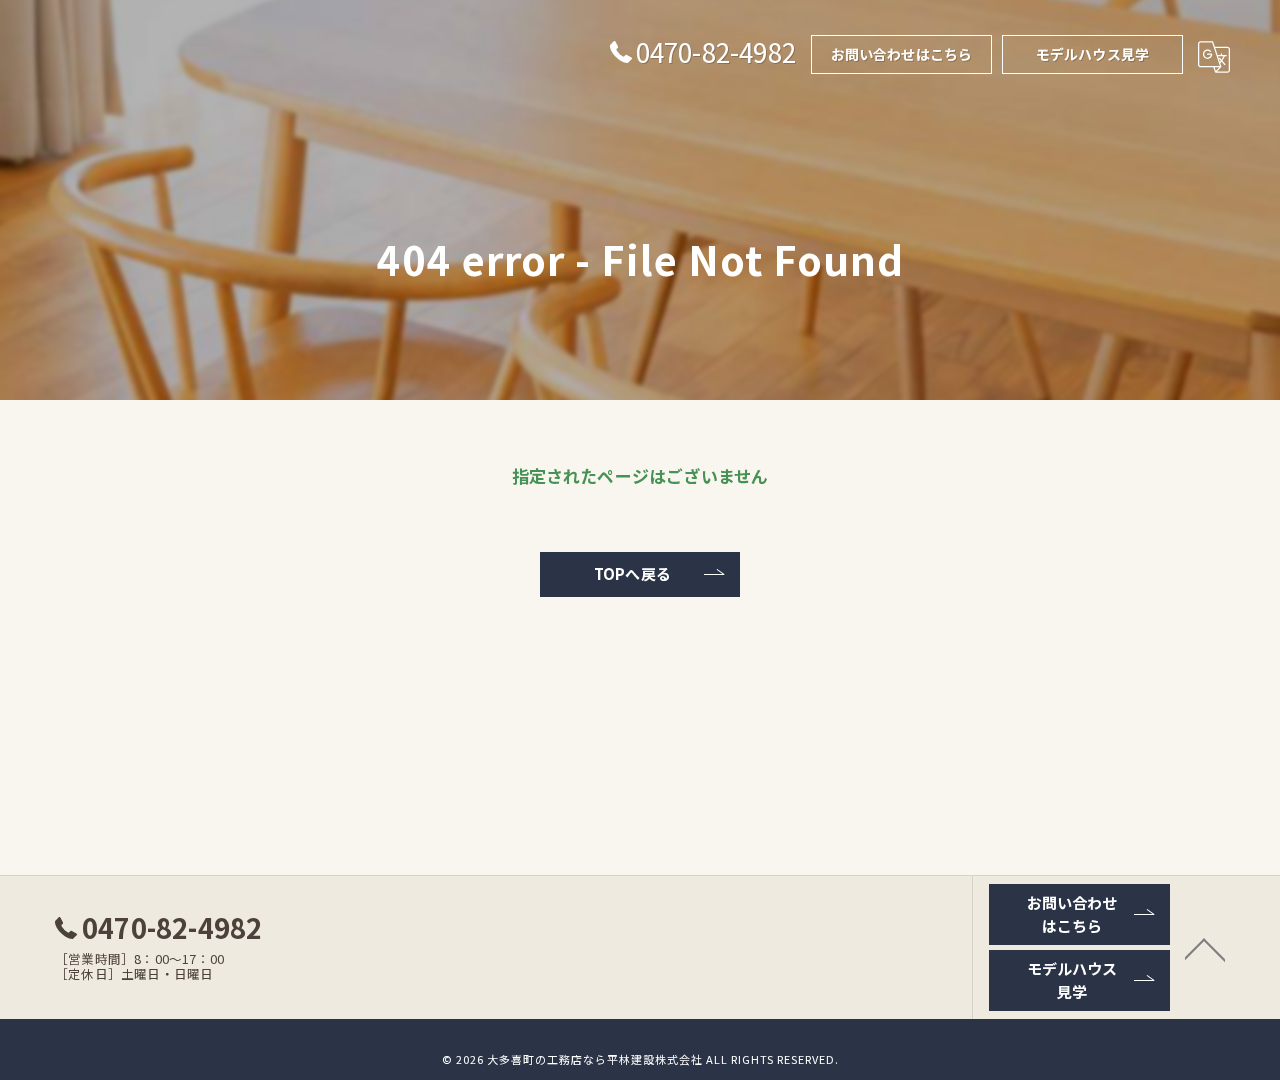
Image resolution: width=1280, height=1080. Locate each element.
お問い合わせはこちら (902, 54)
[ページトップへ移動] (1205, 948)
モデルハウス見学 (1093, 54)
